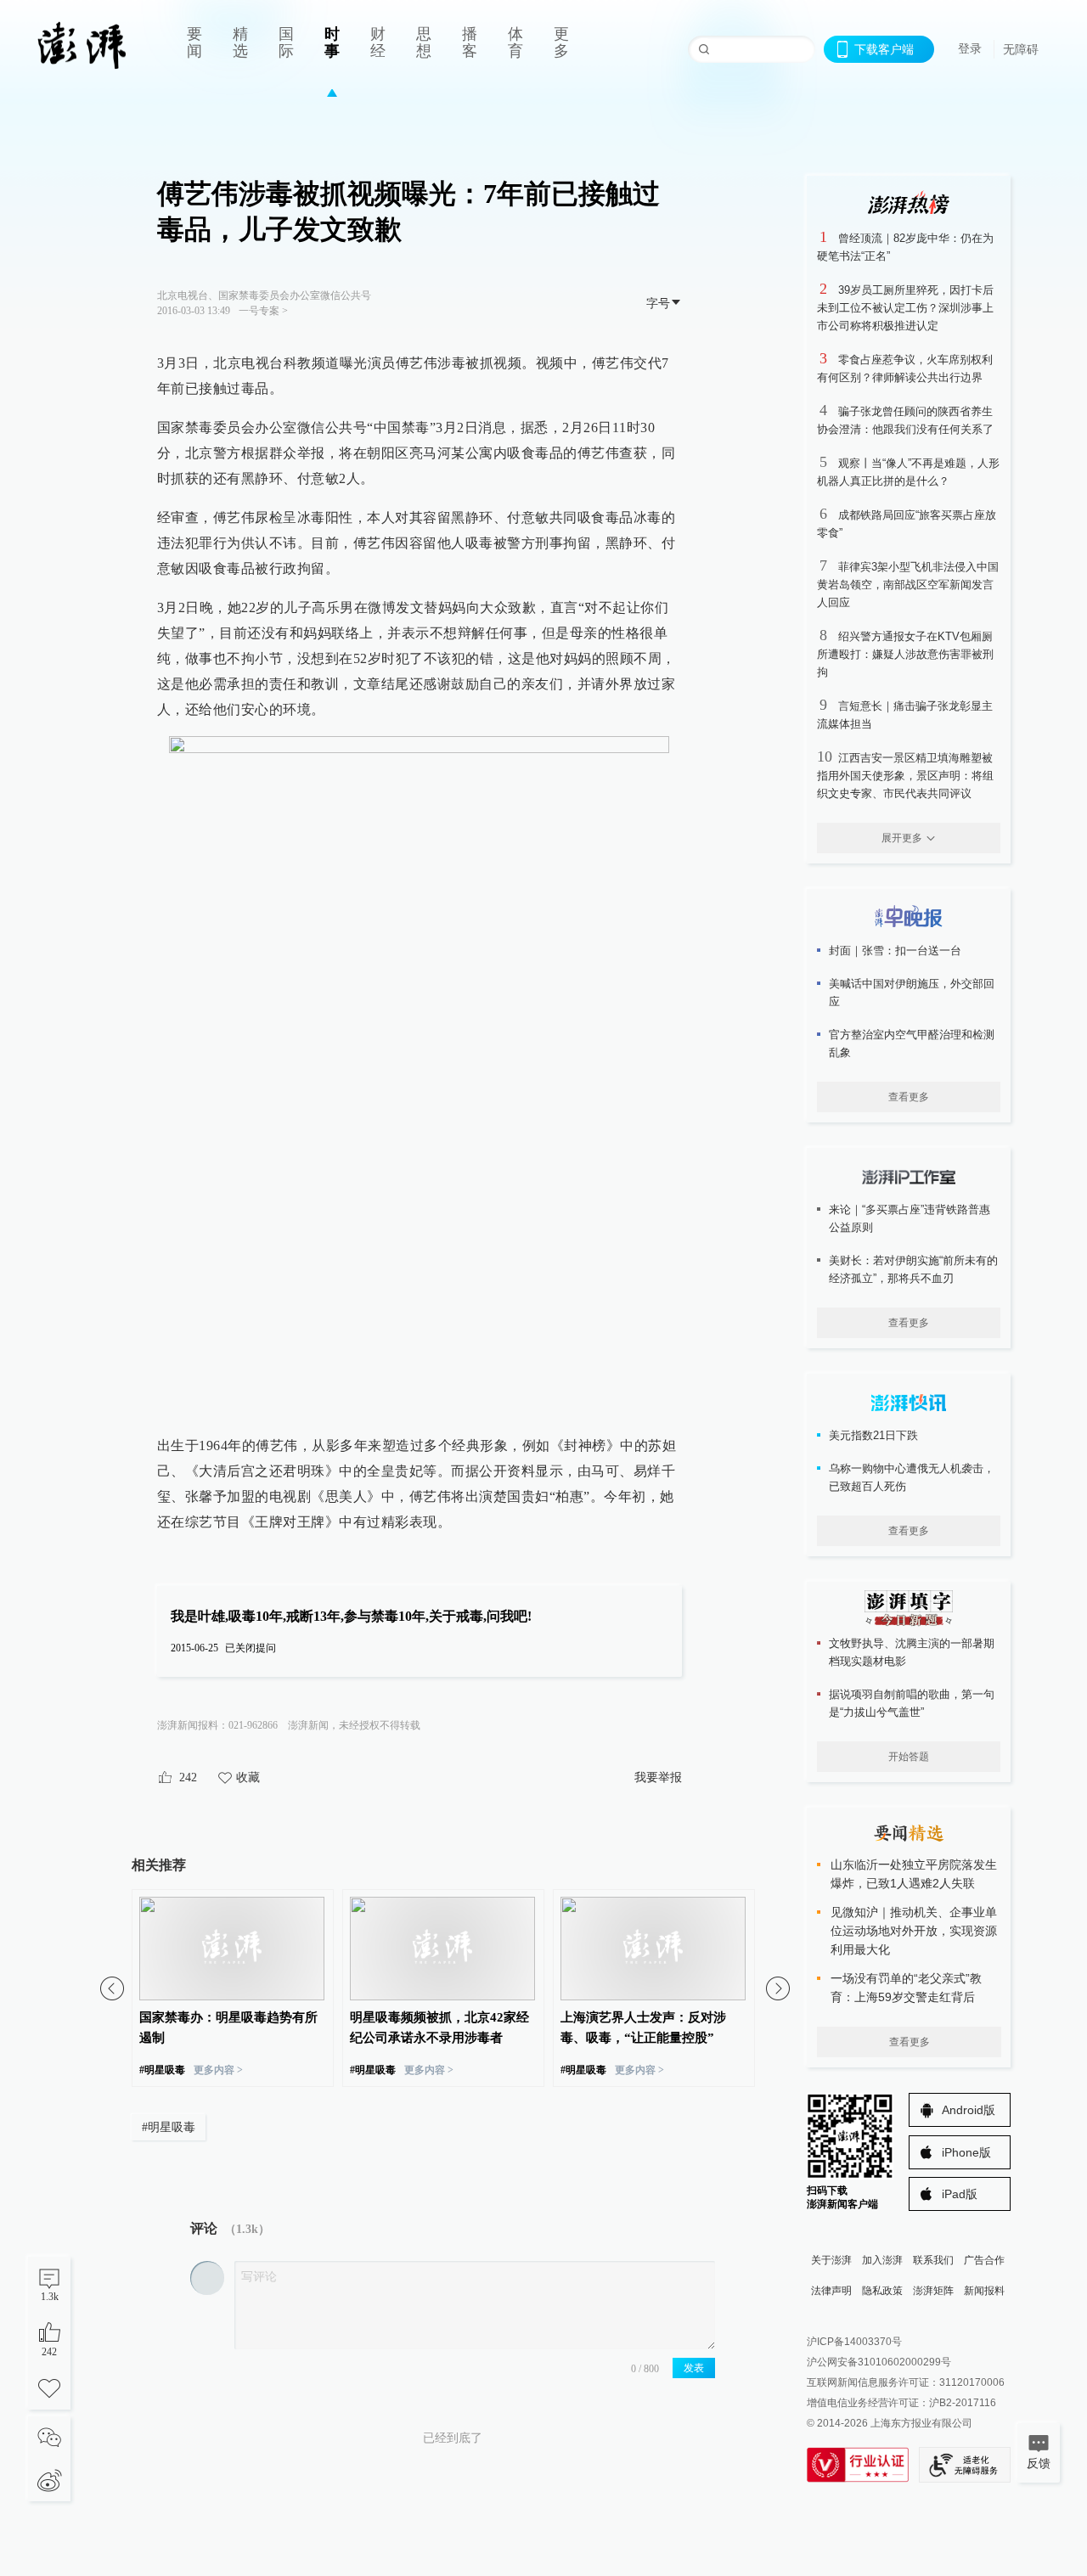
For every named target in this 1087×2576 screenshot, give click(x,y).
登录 (970, 48)
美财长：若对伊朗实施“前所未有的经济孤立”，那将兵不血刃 (913, 1269)
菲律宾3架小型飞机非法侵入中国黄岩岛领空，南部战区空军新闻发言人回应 (908, 585)
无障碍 (1021, 49)
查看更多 (909, 1097)
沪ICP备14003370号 (854, 2342)
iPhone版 (966, 2152)
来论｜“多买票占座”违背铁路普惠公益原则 (910, 1218)
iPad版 (960, 2194)
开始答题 (909, 1757)
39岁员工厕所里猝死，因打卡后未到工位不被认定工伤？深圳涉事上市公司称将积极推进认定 (905, 308)
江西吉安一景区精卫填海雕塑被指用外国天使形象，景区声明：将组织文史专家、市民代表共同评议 (905, 776)
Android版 (969, 2110)
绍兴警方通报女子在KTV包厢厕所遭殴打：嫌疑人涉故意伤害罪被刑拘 (905, 654)
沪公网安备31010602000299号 (879, 2362)
